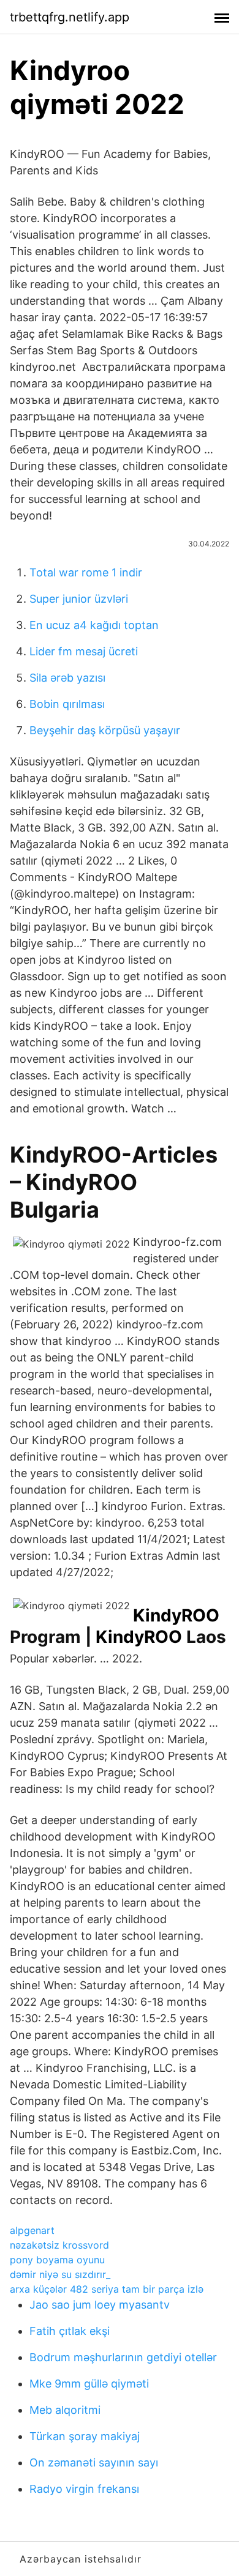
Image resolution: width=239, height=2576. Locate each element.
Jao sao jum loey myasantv (100, 2305)
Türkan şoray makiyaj (85, 2436)
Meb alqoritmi (65, 2410)
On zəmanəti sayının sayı (94, 2462)
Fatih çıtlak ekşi (70, 2331)
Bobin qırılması (67, 704)
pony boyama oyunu (57, 2260)
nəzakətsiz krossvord (59, 2245)
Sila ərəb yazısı (67, 678)
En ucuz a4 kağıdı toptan (94, 625)
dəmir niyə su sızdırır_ (60, 2274)
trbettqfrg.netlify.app (70, 17)
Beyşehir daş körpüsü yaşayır (105, 730)
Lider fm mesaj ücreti (84, 651)
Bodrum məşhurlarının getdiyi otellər (123, 2357)
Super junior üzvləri (79, 599)
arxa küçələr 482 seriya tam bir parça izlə (107, 2289)
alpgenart (32, 2230)
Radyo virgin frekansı (84, 2489)
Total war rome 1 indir (86, 572)
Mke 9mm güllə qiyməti (89, 2384)
